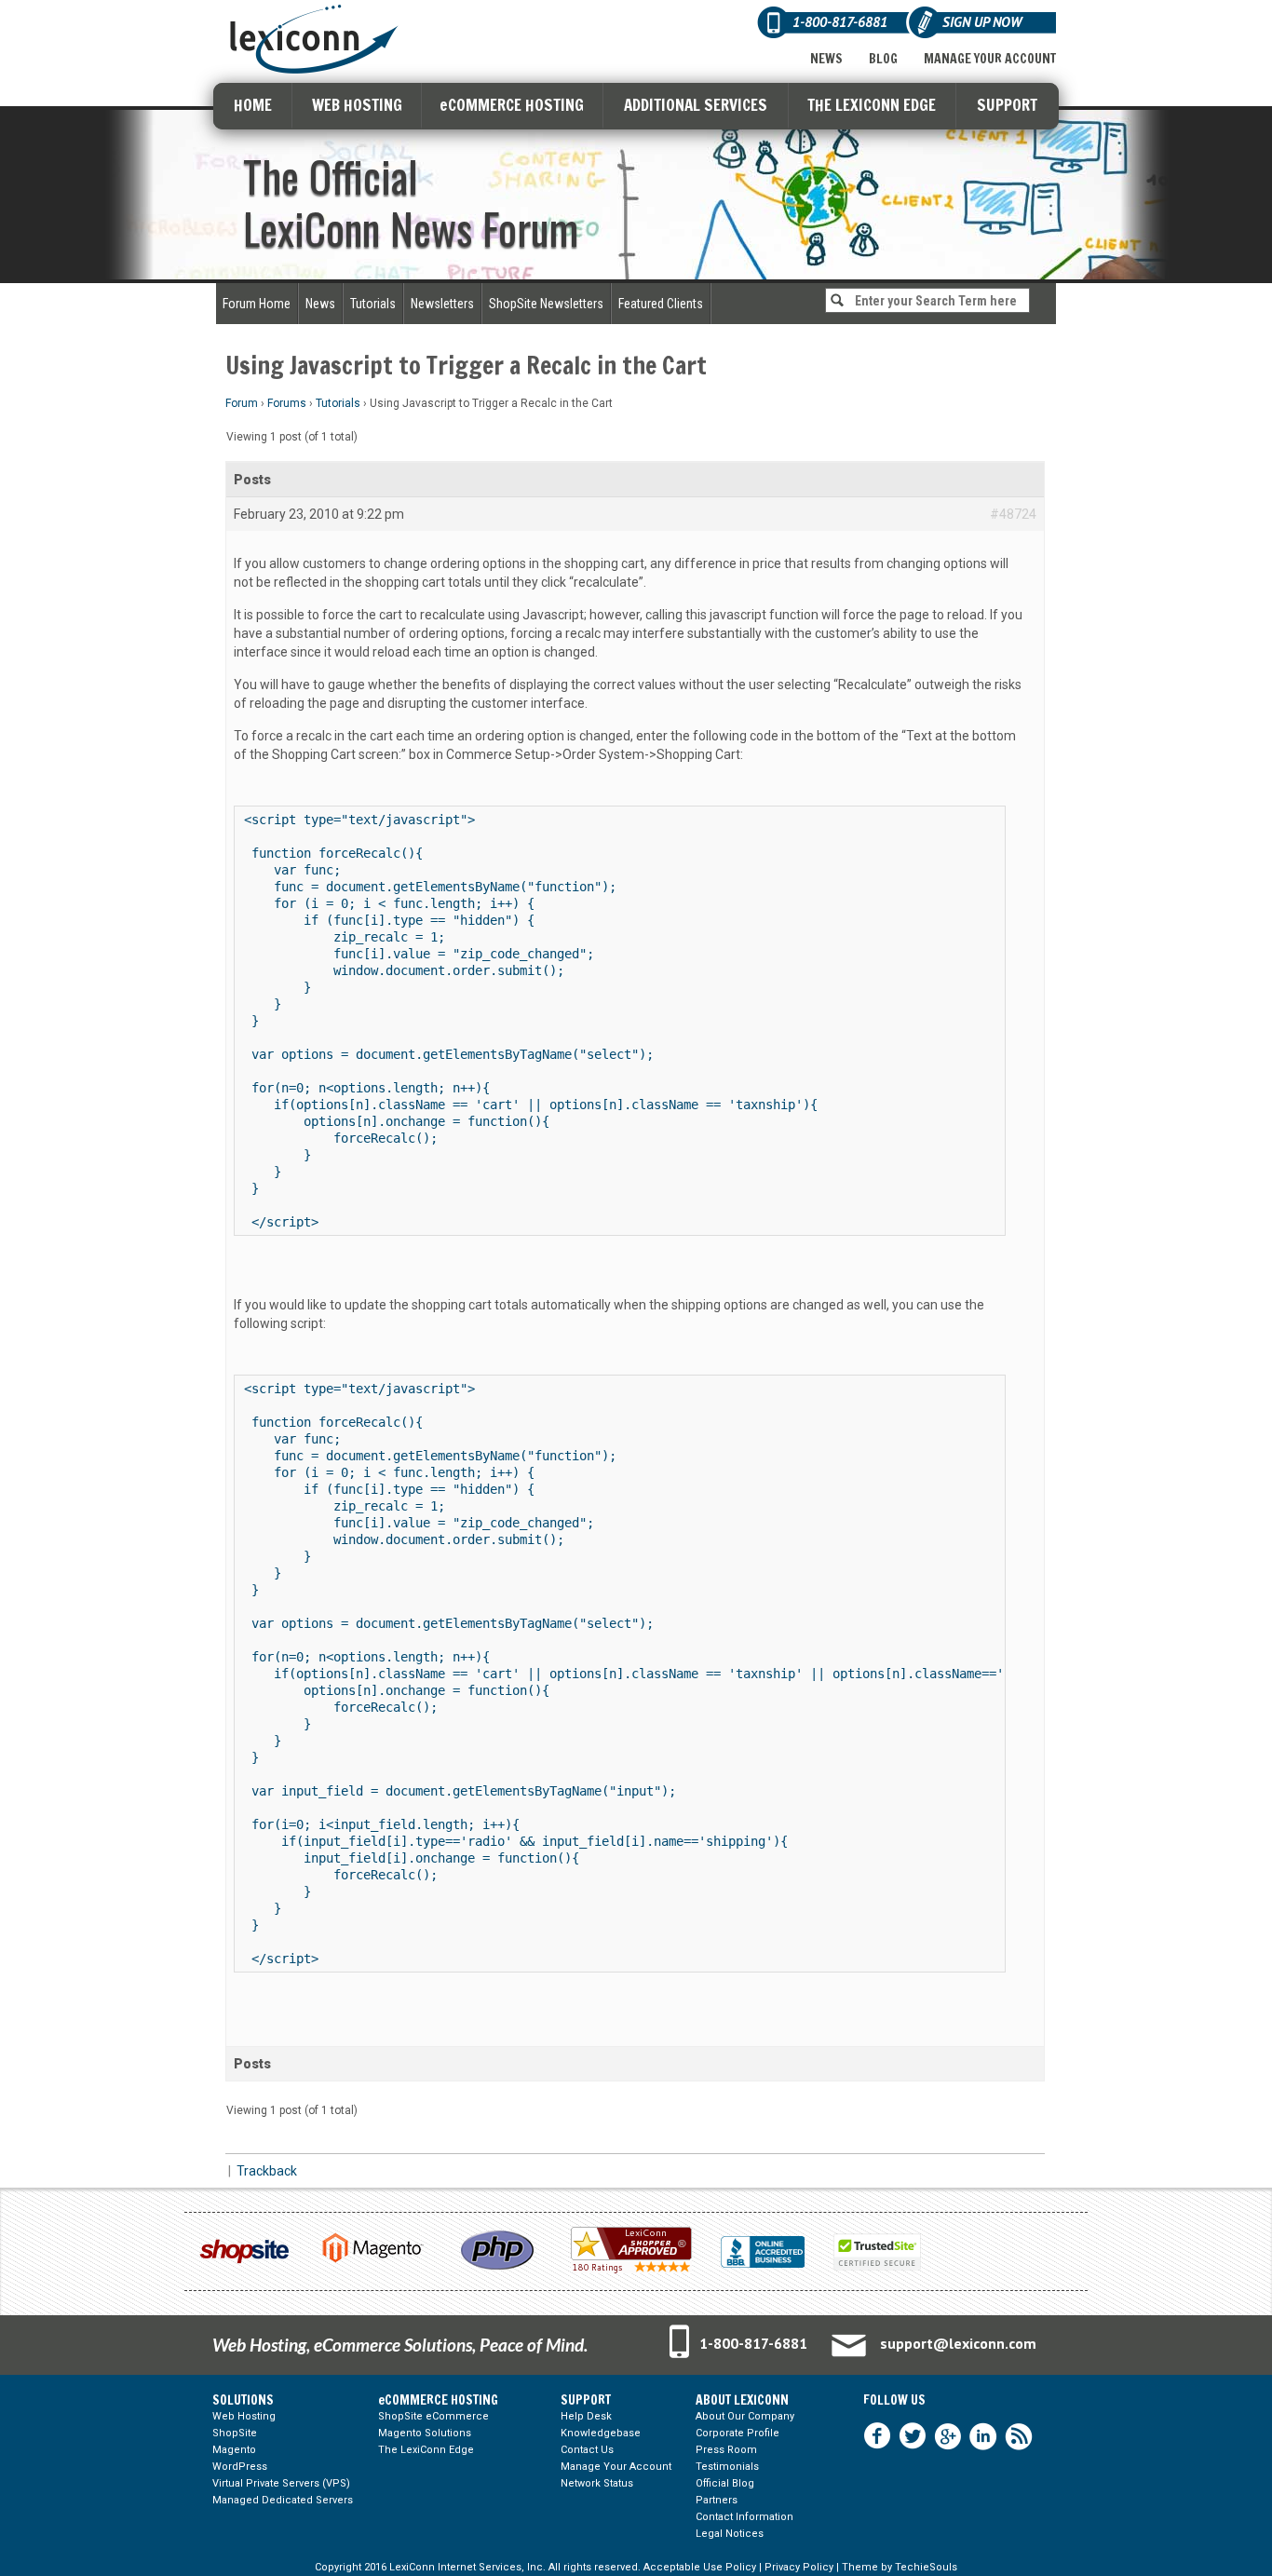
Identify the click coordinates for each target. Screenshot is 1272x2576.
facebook (877, 2436)
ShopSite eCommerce (433, 2416)
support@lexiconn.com (958, 2343)
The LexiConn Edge (426, 2450)
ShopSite (235, 2433)
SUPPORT (1007, 105)
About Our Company (745, 2416)
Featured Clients (661, 304)
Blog (883, 59)
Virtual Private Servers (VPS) (281, 2483)
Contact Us (587, 2450)
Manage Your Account (990, 59)
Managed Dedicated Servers (283, 2500)
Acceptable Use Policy (700, 2567)
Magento (234, 2450)
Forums (287, 403)
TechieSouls (926, 2567)
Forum (242, 403)
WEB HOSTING (357, 105)
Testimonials (727, 2467)
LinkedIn (983, 2436)
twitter (913, 2436)
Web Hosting (244, 2416)
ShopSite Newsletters (546, 304)
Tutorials (373, 304)
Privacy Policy (799, 2567)
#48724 (1013, 514)
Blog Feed (1019, 2436)
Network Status (597, 2483)
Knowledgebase (601, 2433)
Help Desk (586, 2416)
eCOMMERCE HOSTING (512, 105)
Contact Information (744, 2517)
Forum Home (257, 304)
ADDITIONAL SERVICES (696, 105)
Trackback (267, 2171)
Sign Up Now (982, 22)
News (826, 59)
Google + (948, 2436)
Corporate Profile (737, 2433)
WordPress (240, 2467)
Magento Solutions (425, 2433)
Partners (717, 2500)
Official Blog (725, 2483)
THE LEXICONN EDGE (872, 105)
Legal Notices (730, 2534)
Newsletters (442, 304)
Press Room (726, 2450)
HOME (253, 105)
